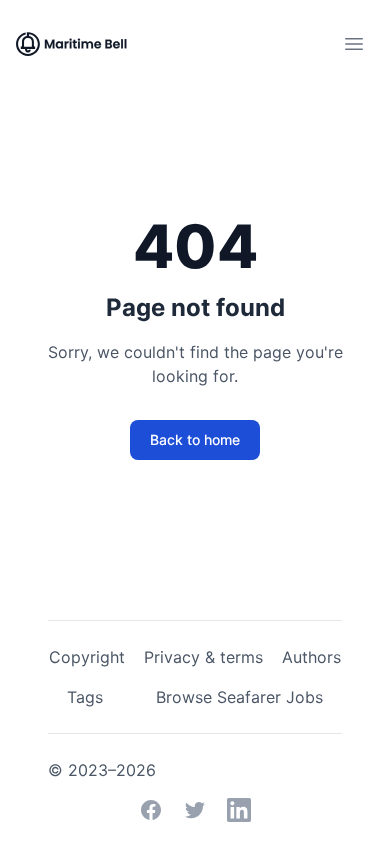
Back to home (195, 439)
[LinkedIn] (239, 810)
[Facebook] (151, 810)
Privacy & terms (203, 657)
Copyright (87, 657)
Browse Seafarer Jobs (239, 697)
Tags (85, 697)
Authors (311, 657)
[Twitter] (195, 810)
